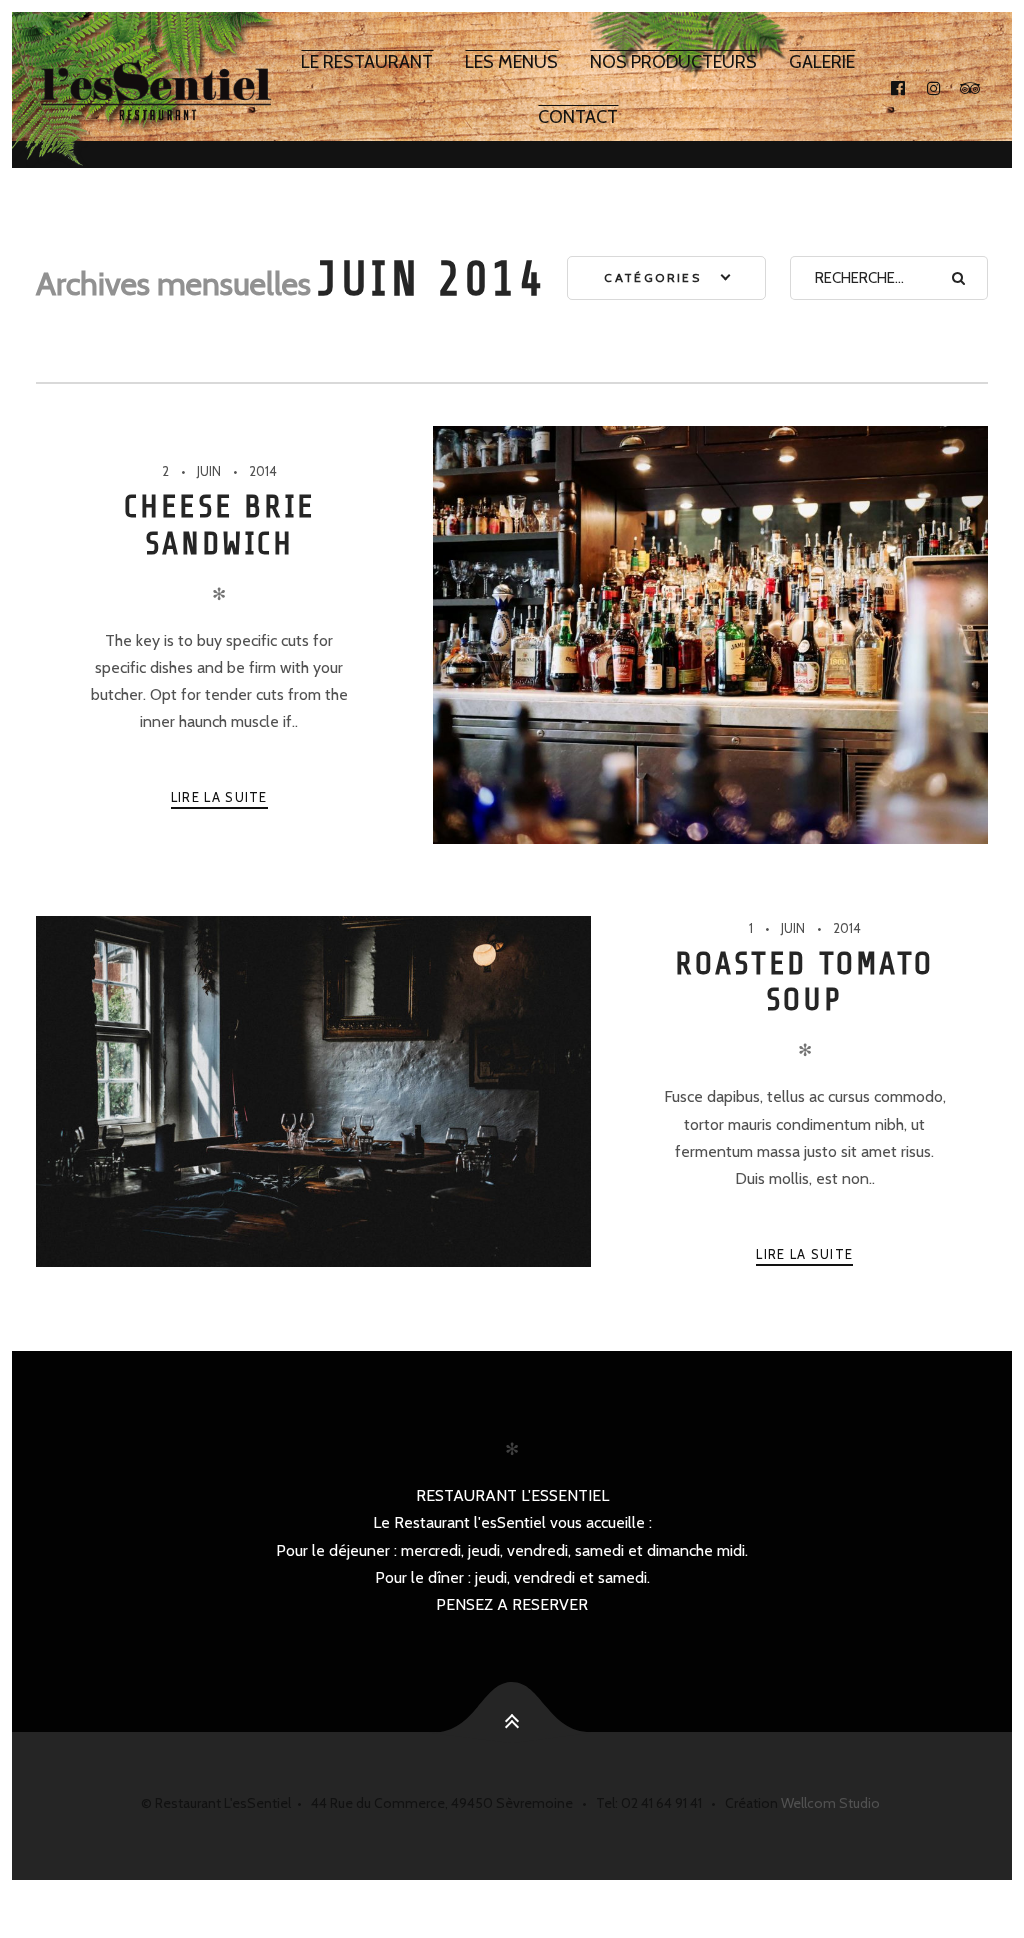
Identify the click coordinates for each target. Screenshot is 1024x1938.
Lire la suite (219, 797)
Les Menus (511, 62)
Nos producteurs (673, 62)
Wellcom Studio (830, 1803)
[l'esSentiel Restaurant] (156, 90)
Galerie (822, 62)
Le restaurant (367, 62)
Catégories (655, 277)
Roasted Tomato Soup (804, 982)
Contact (578, 117)
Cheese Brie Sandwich (219, 525)
